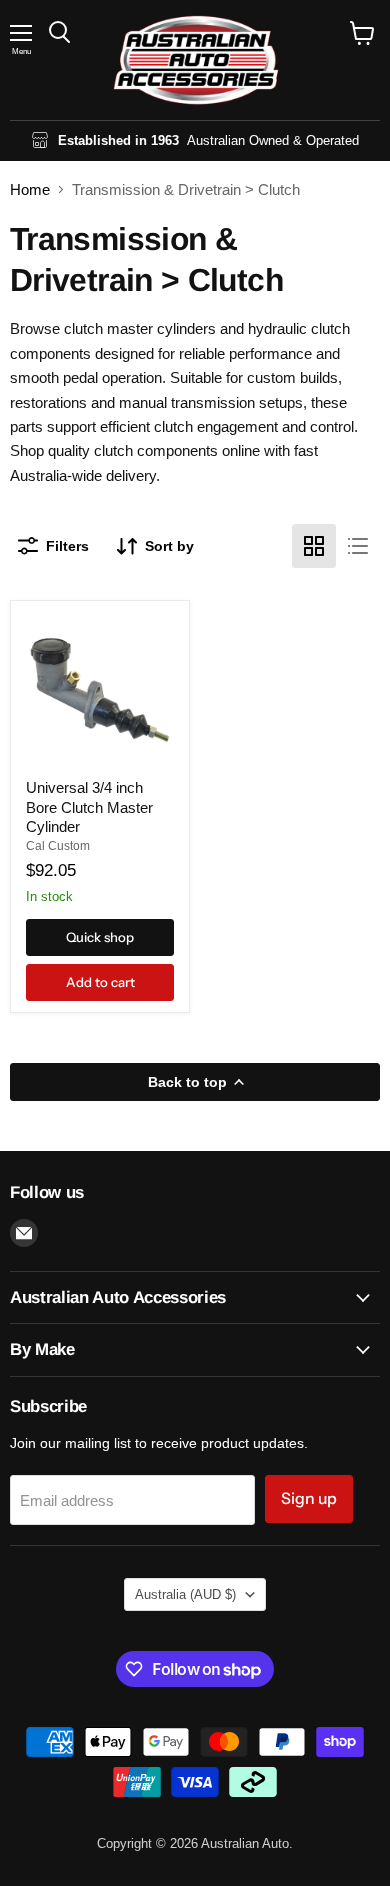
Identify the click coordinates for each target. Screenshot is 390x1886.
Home (30, 189)
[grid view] (314, 546)
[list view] (358, 546)
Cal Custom (58, 846)
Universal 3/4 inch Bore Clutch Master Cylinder (89, 807)
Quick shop (100, 937)
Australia (185, 1594)
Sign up (309, 1498)
